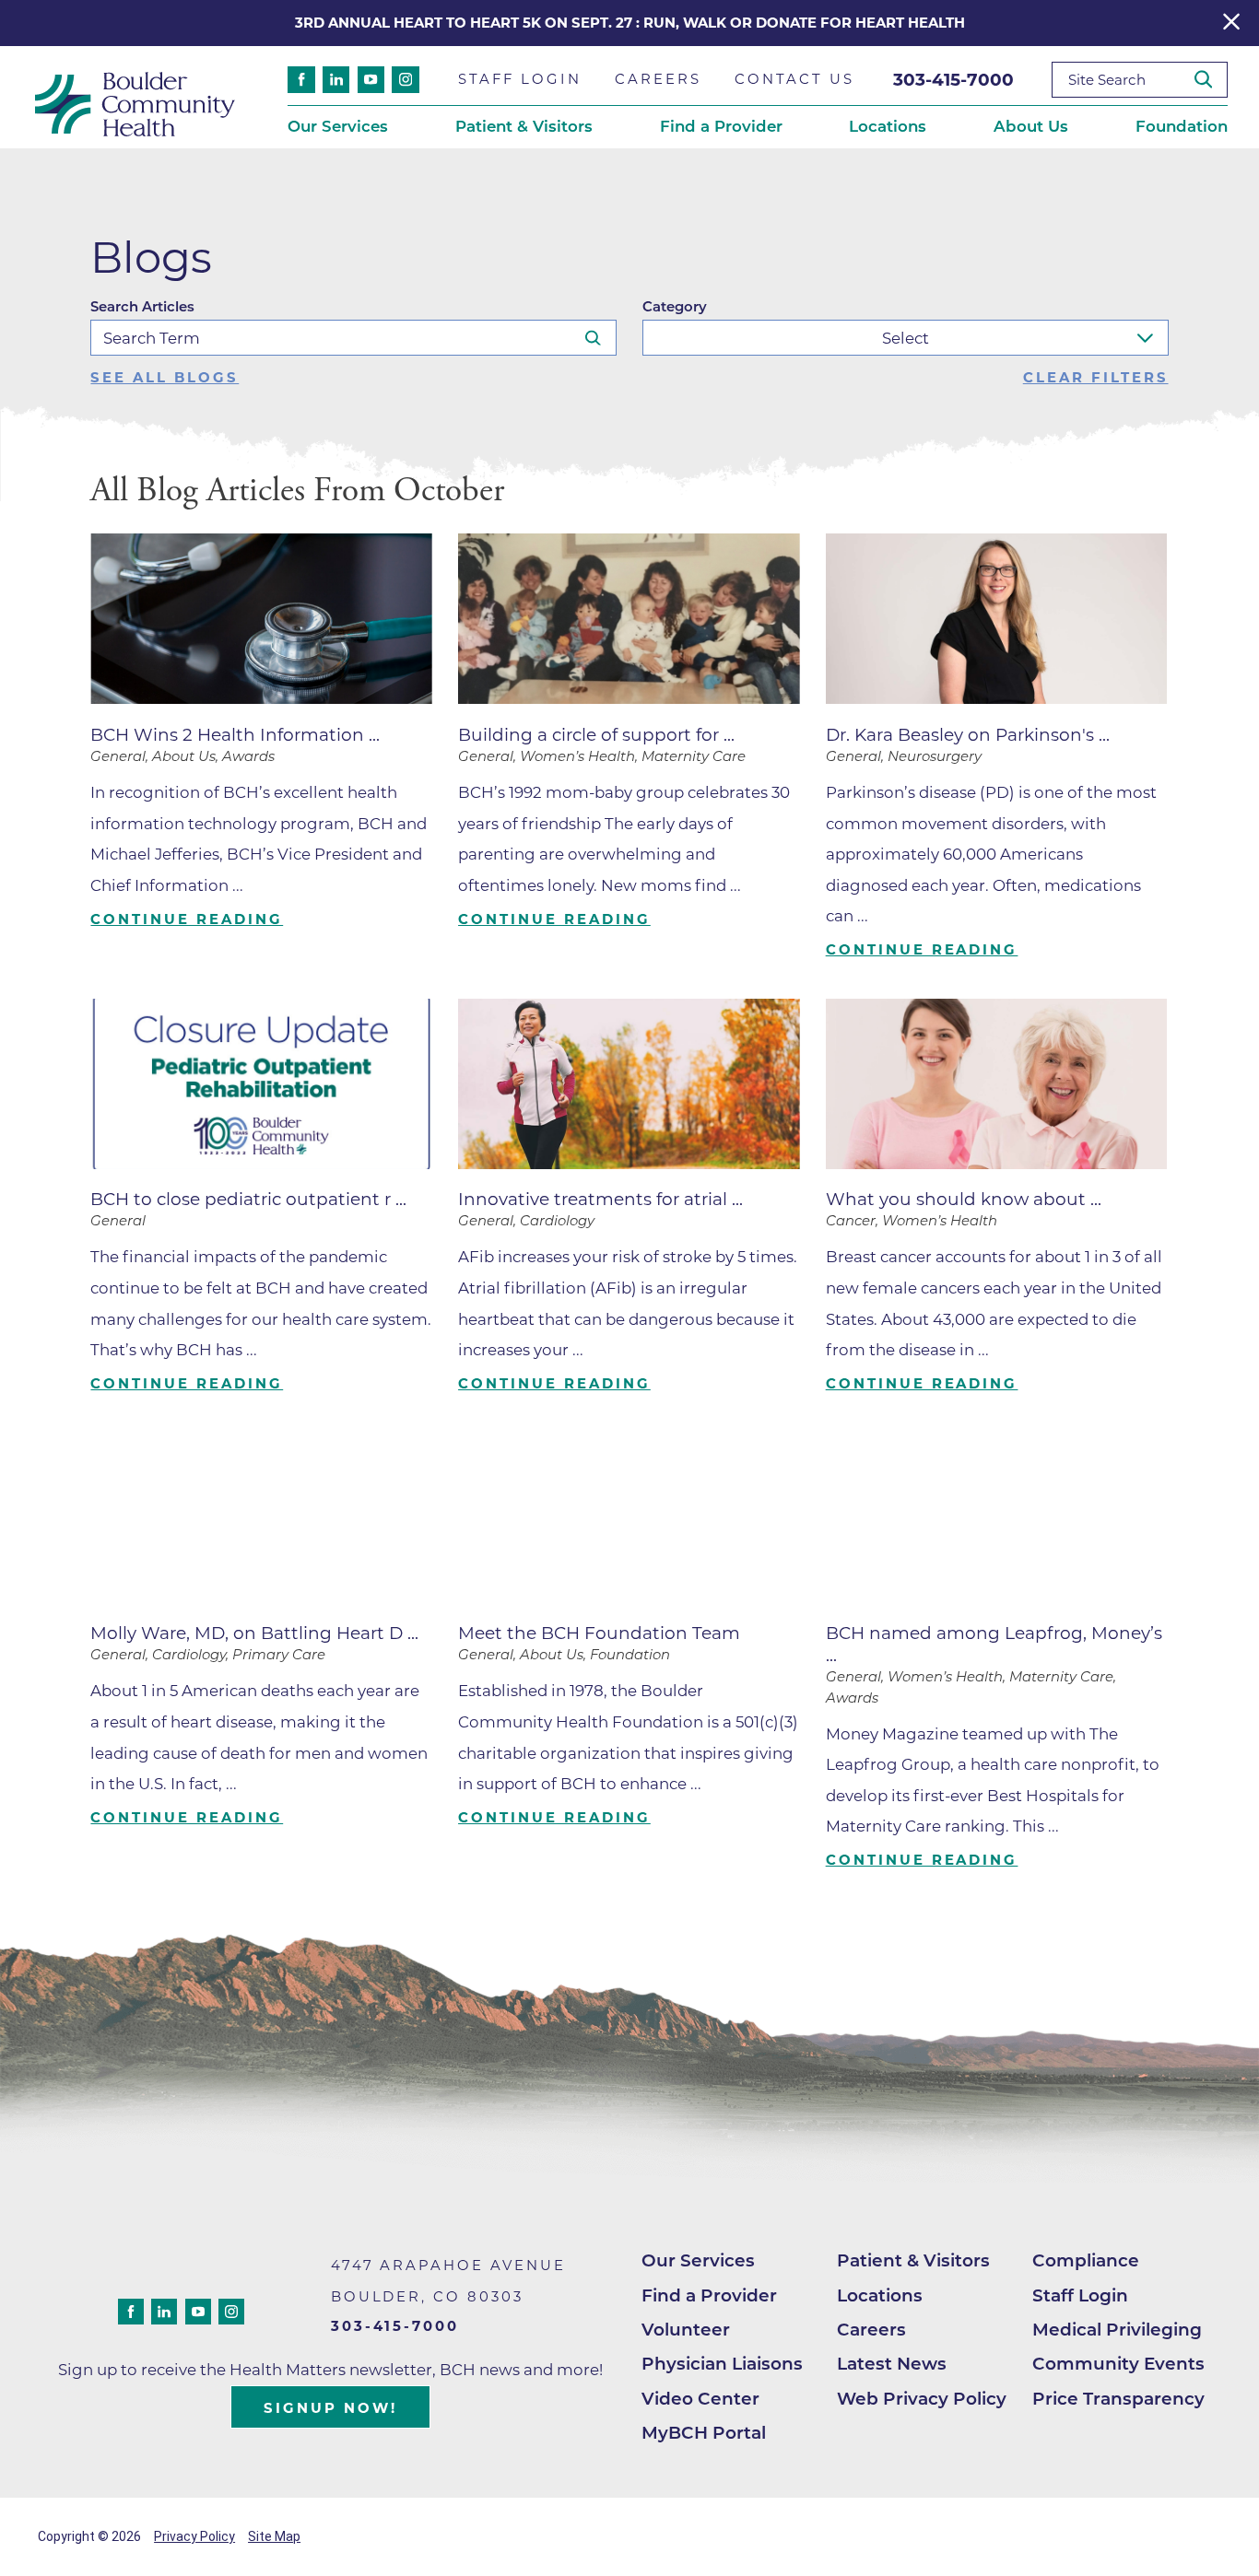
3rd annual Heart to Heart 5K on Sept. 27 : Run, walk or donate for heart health (630, 23)
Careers (871, 2330)
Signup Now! (330, 2408)
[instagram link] (405, 80)
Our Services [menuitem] (338, 126)
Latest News (892, 2364)
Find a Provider (709, 2295)
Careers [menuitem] (658, 79)
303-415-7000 (953, 80)
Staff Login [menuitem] (520, 79)
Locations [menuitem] (888, 126)
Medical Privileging (1117, 2330)
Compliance (1086, 2260)
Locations (880, 2295)
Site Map (274, 2536)
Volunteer (686, 2330)
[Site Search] (1211, 80)
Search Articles (142, 307)
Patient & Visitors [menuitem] (524, 126)
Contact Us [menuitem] (794, 79)
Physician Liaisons (722, 2364)
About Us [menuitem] (1031, 126)
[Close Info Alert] (1231, 23)
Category (675, 307)
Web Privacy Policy (922, 2399)
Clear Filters (1096, 378)
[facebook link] (301, 80)
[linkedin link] (336, 80)
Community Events (1118, 2364)
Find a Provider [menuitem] (721, 126)
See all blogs (165, 378)
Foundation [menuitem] (1182, 126)
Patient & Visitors (913, 2260)
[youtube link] (371, 80)
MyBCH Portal (704, 2433)
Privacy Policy (194, 2536)
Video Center (700, 2399)
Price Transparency (1118, 2399)
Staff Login (1080, 2295)
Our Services (698, 2260)
